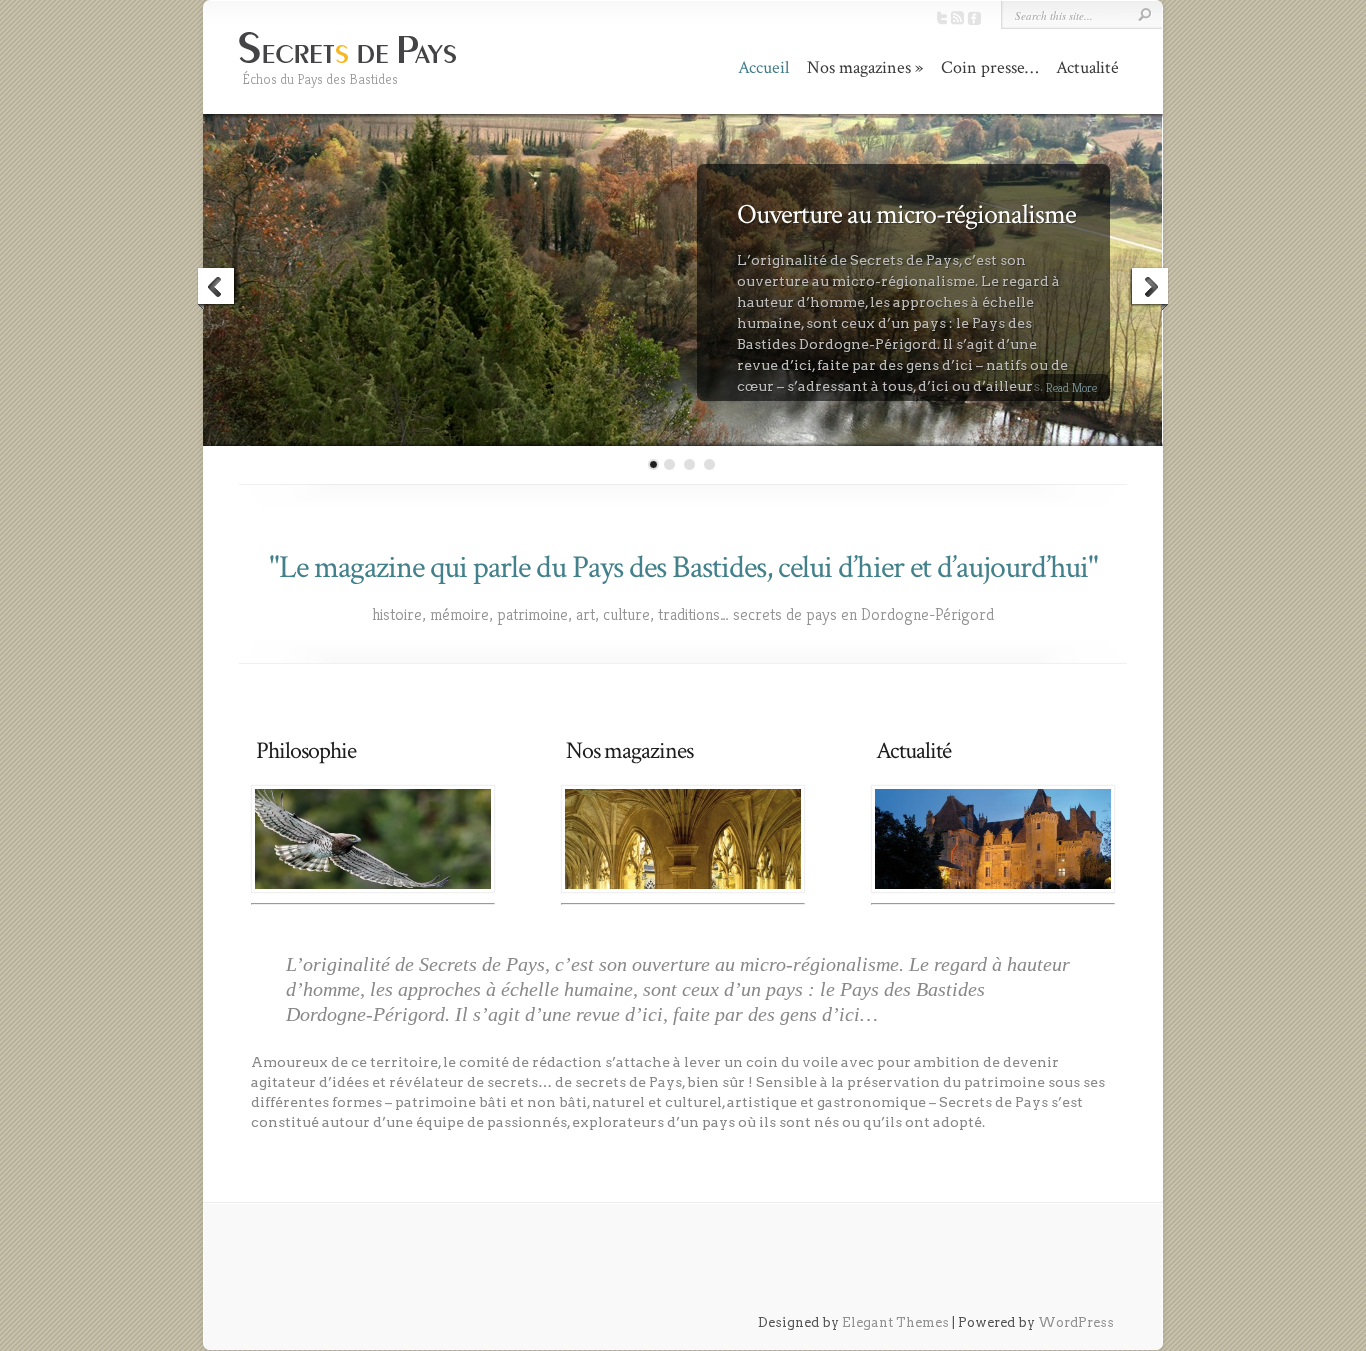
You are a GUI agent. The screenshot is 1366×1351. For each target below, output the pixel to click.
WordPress (1076, 1322)
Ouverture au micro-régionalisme (906, 214)
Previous (217, 289)
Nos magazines (859, 67)
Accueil (763, 67)
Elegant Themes (895, 1322)
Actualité (1087, 67)
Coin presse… (989, 67)
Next (1149, 289)
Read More (1071, 387)
